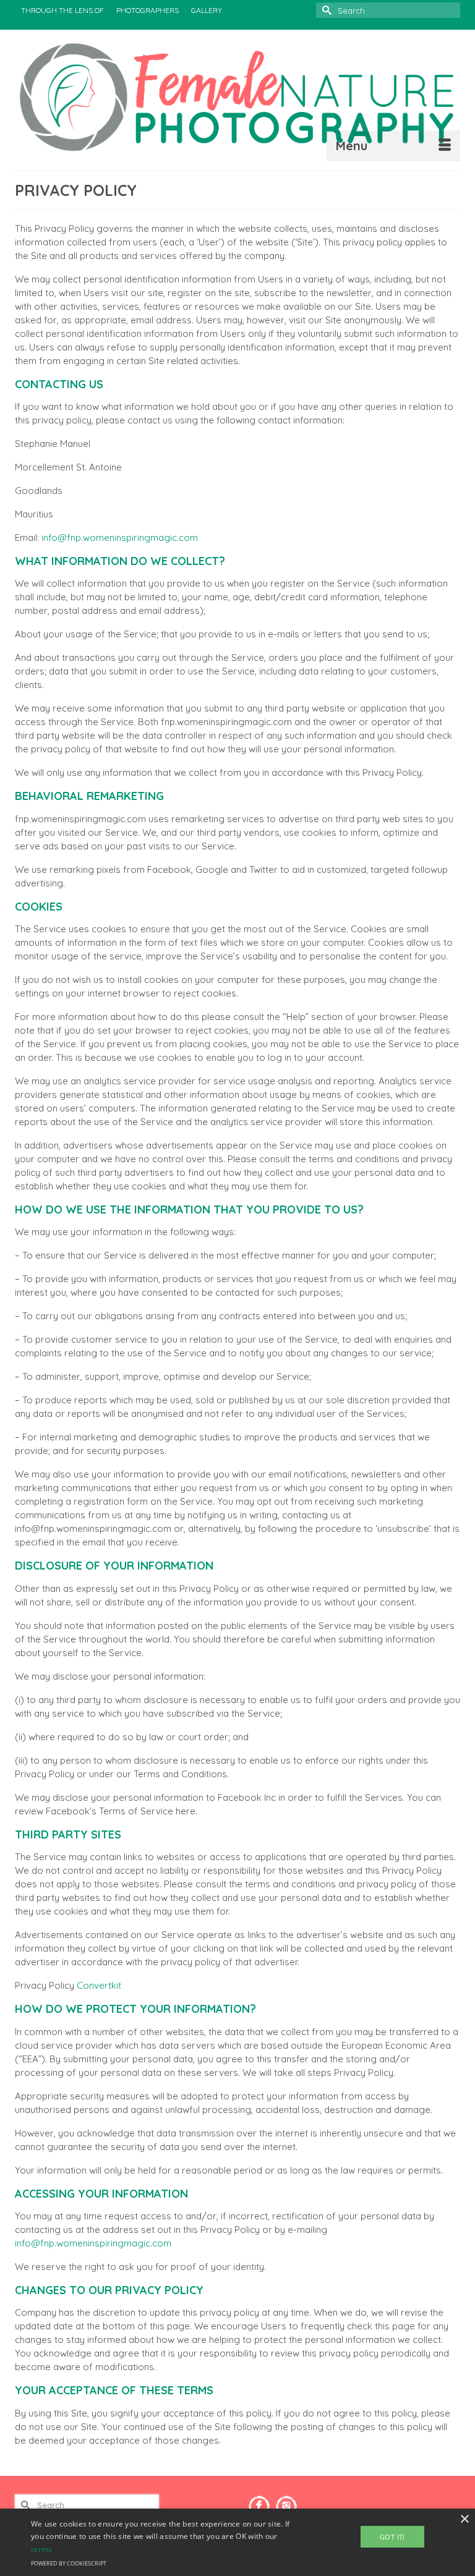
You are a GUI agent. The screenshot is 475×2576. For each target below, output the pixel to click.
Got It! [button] (392, 2537)
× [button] (464, 2519)
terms (42, 2549)
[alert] (237, 2542)
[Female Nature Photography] (237, 97)
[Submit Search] (325, 10)
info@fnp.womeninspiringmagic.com (120, 538)
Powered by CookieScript (69, 2563)
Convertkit (99, 1985)
